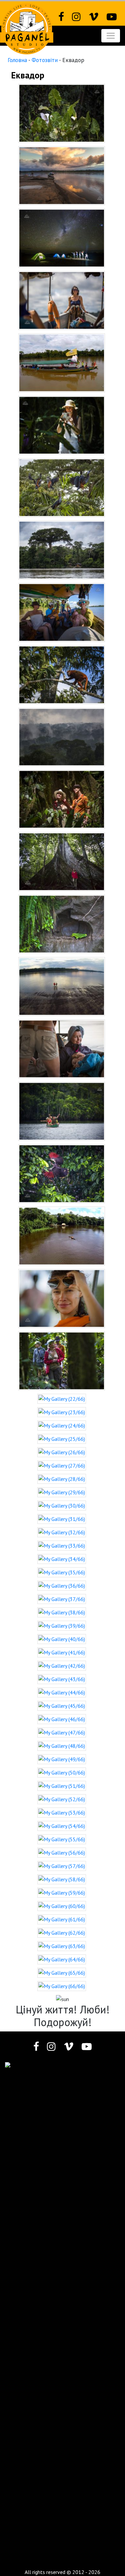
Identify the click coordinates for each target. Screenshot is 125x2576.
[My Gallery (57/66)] (62, 1865)
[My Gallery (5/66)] (62, 362)
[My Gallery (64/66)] (62, 1959)
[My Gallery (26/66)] (62, 1452)
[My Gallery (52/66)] (62, 1799)
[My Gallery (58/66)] (62, 1879)
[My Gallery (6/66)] (62, 424)
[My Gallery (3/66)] (62, 237)
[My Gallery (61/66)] (62, 1919)
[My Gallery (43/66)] (62, 1678)
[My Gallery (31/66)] (62, 1518)
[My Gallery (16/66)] (62, 1048)
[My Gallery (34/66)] (62, 1558)
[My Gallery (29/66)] (62, 1492)
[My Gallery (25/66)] (62, 1438)
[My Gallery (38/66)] (62, 1612)
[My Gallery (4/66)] (62, 300)
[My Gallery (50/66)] (62, 1772)
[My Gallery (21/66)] (62, 1360)
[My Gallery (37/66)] (62, 1598)
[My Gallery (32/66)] (62, 1532)
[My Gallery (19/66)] (62, 1236)
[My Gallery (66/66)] (62, 1985)
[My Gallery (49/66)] (62, 1758)
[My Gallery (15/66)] (62, 986)
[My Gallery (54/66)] (62, 1825)
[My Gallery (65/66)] (62, 1972)
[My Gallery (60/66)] (62, 1905)
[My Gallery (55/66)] (62, 1839)
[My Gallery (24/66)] (62, 1425)
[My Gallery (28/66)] (62, 1478)
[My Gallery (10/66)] (62, 674)
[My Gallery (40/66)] (62, 1638)
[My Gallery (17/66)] (62, 1111)
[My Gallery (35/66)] (62, 1572)
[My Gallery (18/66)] (62, 1173)
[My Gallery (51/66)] (62, 1785)
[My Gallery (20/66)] (62, 1298)
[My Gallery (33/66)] (62, 1545)
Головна (17, 60)
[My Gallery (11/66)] (62, 736)
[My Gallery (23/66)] (62, 1411)
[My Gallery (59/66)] (62, 1892)
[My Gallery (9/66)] (62, 612)
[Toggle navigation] (111, 36)
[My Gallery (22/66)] (62, 1398)
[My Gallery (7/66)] (62, 487)
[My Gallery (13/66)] (62, 861)
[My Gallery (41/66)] (62, 1652)
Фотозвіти (45, 60)
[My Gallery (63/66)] (62, 1945)
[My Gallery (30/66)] (62, 1505)
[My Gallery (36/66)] (62, 1585)
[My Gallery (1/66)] (62, 112)
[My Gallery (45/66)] (62, 1705)
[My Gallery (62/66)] (62, 1932)
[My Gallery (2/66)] (62, 175)
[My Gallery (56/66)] (62, 1852)
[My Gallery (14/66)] (62, 924)
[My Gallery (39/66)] (62, 1625)
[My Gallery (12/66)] (62, 799)
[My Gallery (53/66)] (62, 1812)
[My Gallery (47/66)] (62, 1732)
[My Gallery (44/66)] (62, 1692)
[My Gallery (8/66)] (62, 549)
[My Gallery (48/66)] (62, 1745)
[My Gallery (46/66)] (62, 1718)
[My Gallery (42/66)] (62, 1665)
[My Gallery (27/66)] (62, 1465)
